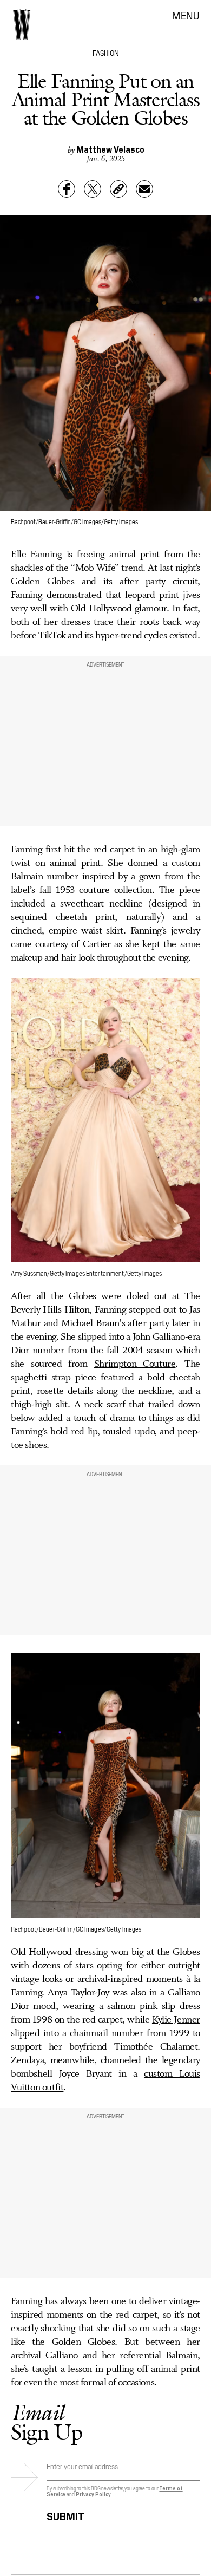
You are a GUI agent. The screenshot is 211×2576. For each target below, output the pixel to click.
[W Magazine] (22, 24)
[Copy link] (118, 189)
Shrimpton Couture (135, 1364)
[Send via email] (144, 189)
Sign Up (47, 2422)
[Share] (67, 189)
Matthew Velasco (110, 149)
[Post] (93, 189)
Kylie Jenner (176, 2020)
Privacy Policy (93, 2494)
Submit (65, 2515)
